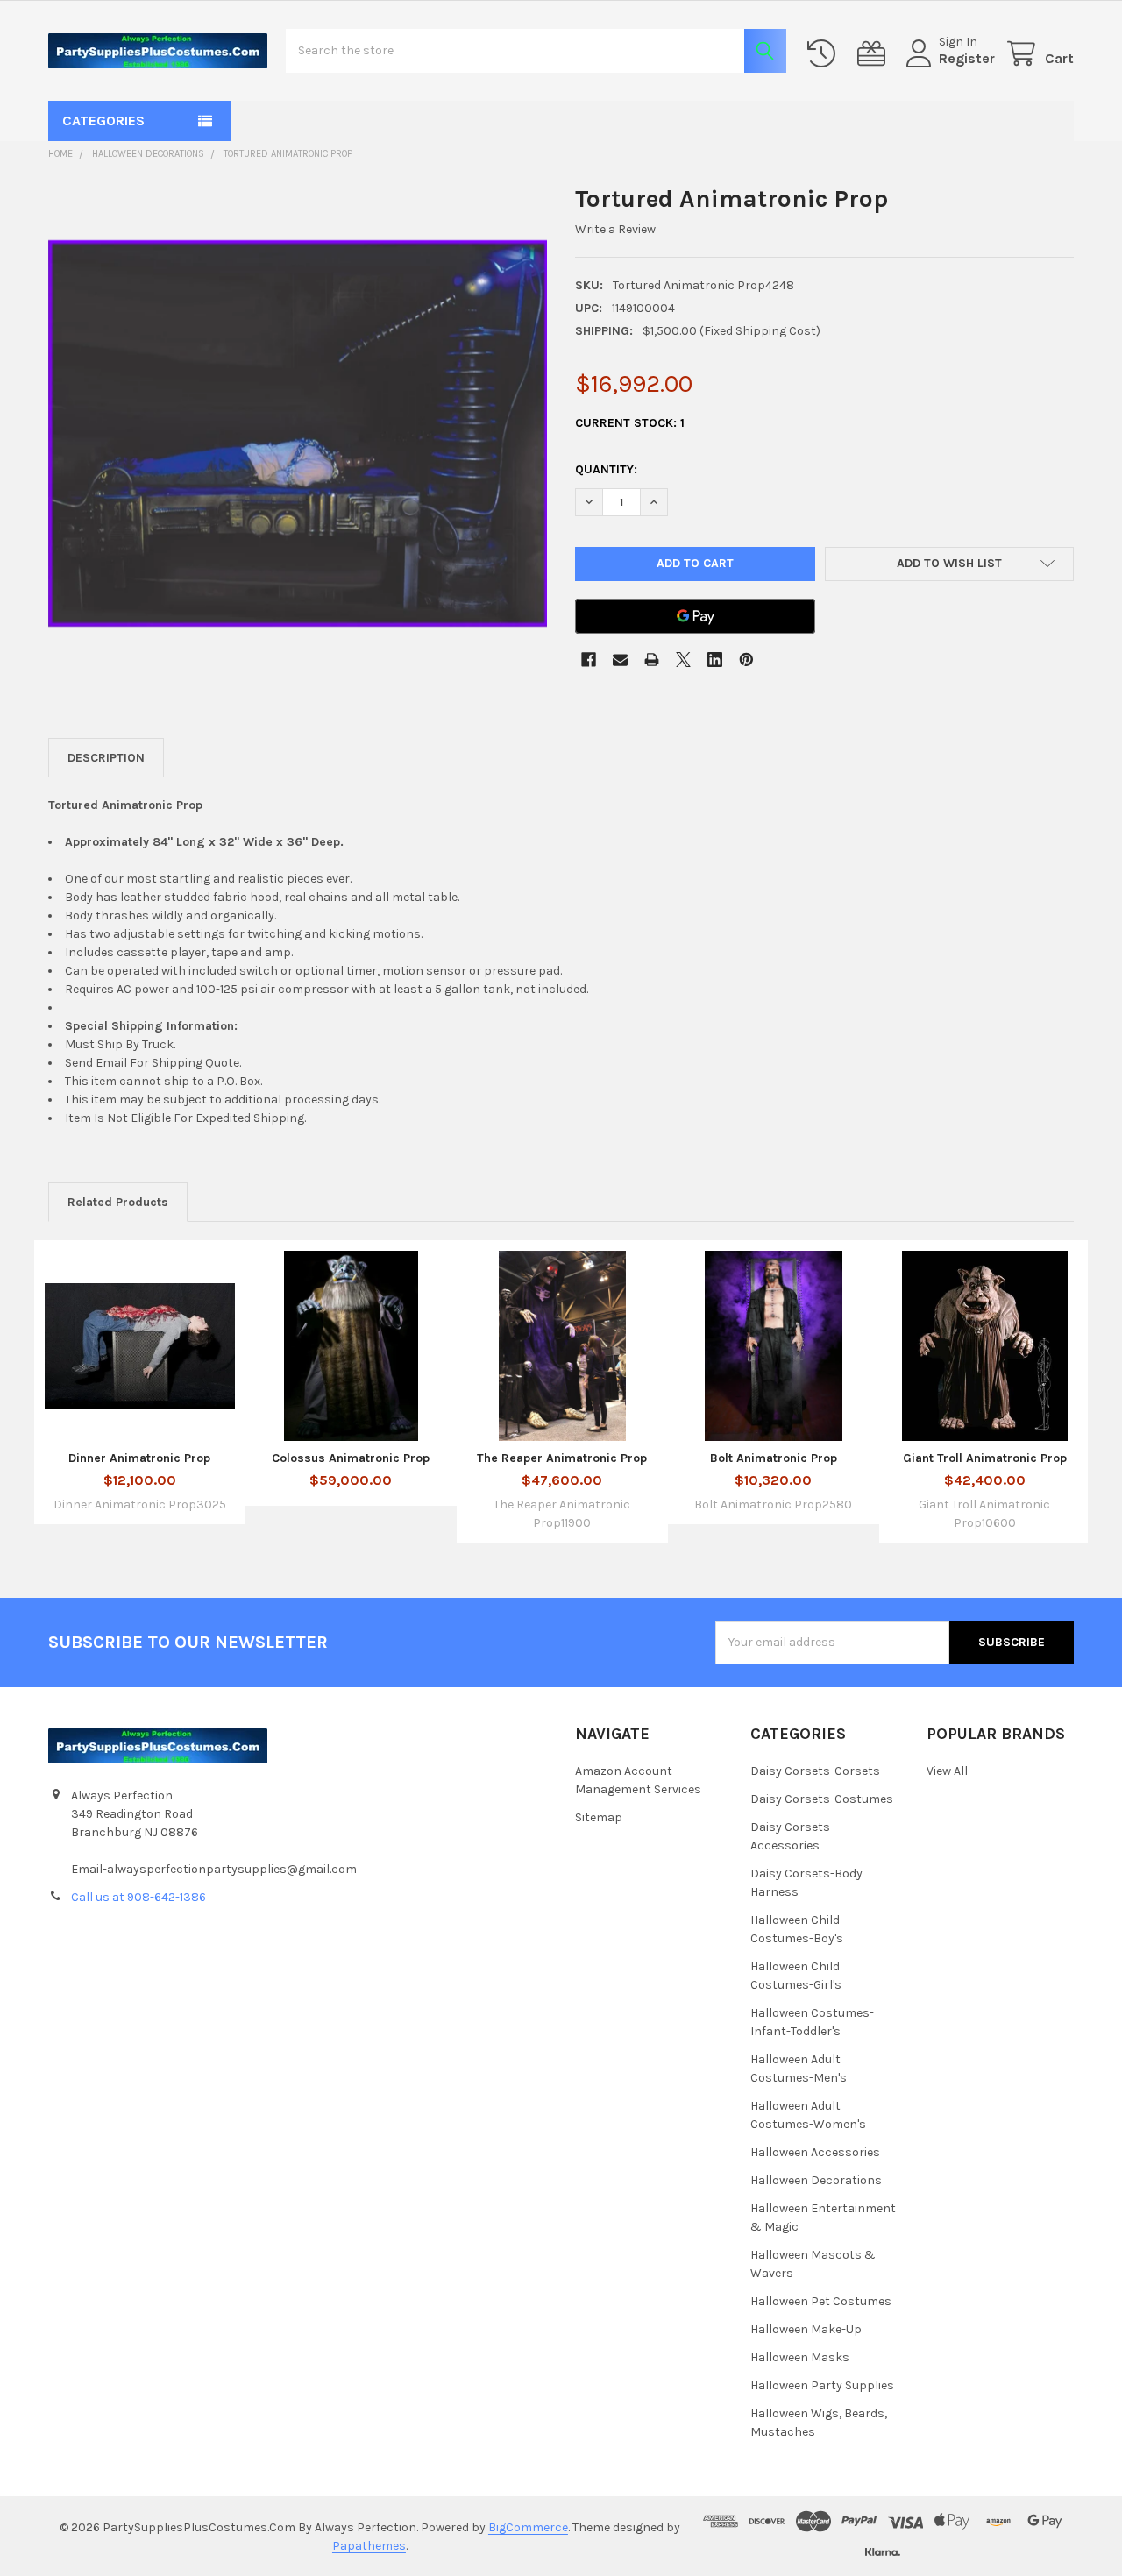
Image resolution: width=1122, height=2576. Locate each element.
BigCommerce (528, 2527)
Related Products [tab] (118, 1202)
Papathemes (369, 2546)
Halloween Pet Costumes (821, 2301)
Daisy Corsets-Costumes (822, 1799)
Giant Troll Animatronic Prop (985, 1458)
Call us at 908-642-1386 (138, 1897)
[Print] (652, 660)
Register (967, 58)
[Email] (620, 660)
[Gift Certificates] (875, 54)
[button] (950, 564)
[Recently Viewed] (825, 54)
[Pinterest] (746, 660)
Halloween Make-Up (806, 2329)
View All (947, 1771)
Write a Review (615, 229)
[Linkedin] (715, 660)
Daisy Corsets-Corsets (815, 1771)
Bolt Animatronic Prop (774, 1458)
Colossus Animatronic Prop (351, 1458)
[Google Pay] (695, 616)
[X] (683, 660)
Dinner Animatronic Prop (139, 1458)
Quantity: (606, 469)
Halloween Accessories (815, 2152)
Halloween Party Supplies (822, 2385)
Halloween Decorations (816, 2180)
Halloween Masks (800, 2357)
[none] (298, 433)
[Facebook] (589, 660)
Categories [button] (103, 121)
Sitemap (599, 1817)
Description (106, 758)
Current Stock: (630, 423)
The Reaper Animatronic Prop (562, 1458)
